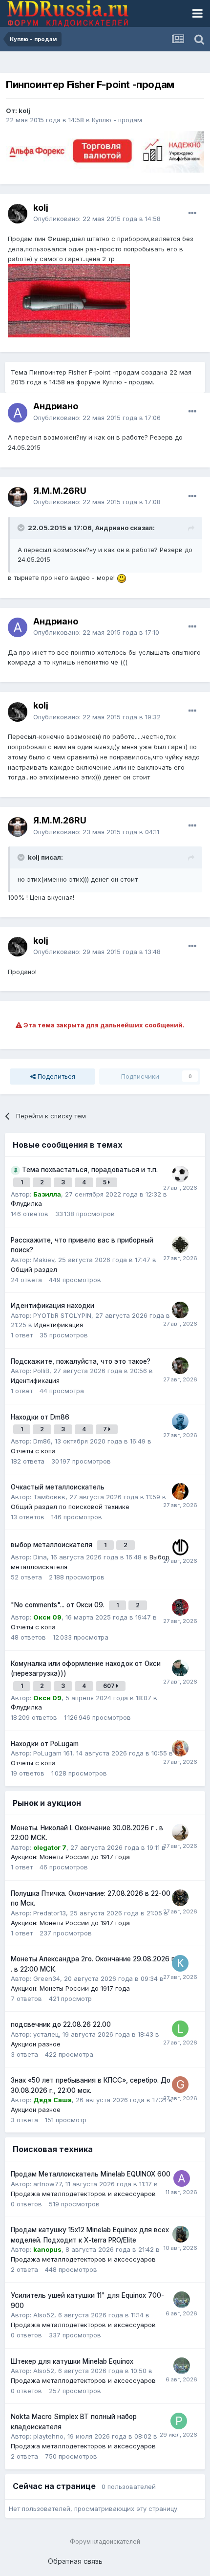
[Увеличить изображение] (122, 577)
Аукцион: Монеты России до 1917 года (70, 1857)
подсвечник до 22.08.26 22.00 (61, 2024)
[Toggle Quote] (22, 528)
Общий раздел (34, 1269)
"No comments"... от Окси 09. (59, 1605)
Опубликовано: (97, 219)
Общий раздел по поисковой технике (70, 1507)
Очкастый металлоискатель (58, 1487)
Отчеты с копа (33, 1451)
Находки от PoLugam (45, 1744)
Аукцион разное (36, 2044)
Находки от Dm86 (40, 1417)
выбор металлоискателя (52, 1545)
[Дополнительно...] (192, 213)
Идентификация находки (52, 1306)
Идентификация (59, 1325)
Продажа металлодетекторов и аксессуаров (83, 2194)
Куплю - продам (117, 120)
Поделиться (55, 1076)
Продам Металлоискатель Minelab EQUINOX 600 (91, 2174)
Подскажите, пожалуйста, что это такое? (81, 1361)
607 (110, 1686)
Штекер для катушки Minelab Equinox (72, 2361)
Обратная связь (75, 2561)
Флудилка (26, 1203)
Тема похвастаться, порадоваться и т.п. (90, 1170)
